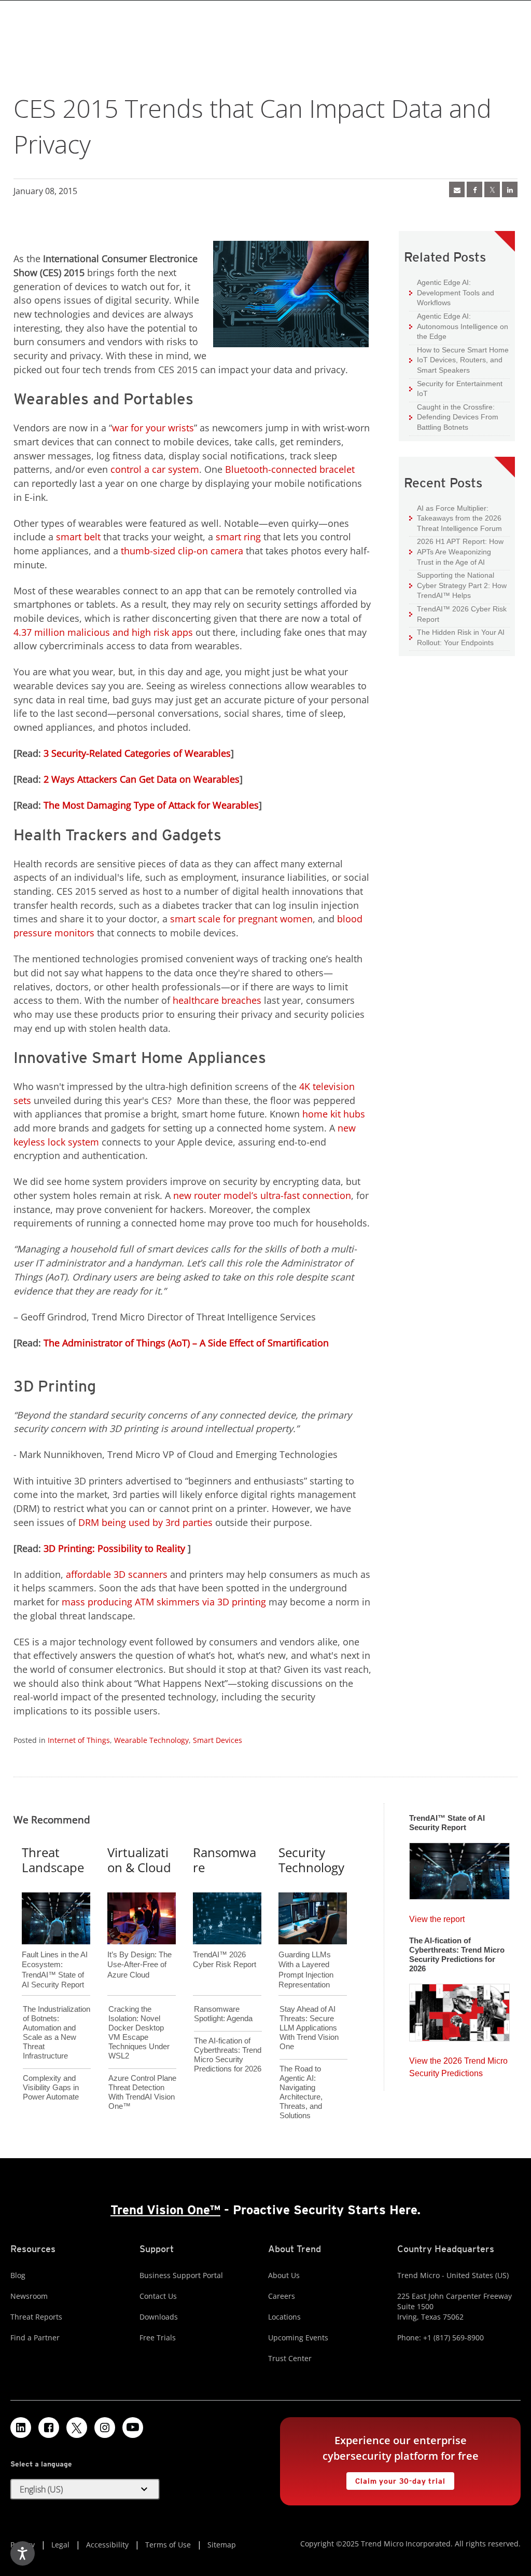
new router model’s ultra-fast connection (262, 1195)
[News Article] (457, 189)
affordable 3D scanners (117, 1574)
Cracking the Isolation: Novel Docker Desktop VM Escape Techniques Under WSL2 (139, 2032)
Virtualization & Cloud (139, 1860)
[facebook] (474, 189)
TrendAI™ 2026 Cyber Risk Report (462, 614)
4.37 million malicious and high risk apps (103, 632)
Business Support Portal (181, 2275)
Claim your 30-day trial (396, 2479)
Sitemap (222, 2545)
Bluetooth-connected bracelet (290, 469)
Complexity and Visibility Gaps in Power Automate (51, 2087)
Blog (18, 2275)
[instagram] (105, 2428)
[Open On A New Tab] (492, 189)
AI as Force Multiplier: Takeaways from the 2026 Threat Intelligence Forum (456, 518)
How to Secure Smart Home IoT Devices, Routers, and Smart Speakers (459, 360)
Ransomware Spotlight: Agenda (223, 2014)
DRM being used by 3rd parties (145, 1522)
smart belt (78, 537)
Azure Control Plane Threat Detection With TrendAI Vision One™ (142, 2092)
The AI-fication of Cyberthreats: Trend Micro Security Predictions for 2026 (228, 2055)
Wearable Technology (151, 1740)
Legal (60, 2545)
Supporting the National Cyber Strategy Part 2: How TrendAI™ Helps (458, 585)
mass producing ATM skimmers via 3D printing (164, 1602)
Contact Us (158, 2296)
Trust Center (290, 2358)
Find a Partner (35, 2338)
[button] (85, 2489)
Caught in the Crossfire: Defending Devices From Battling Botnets (454, 417)
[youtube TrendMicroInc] (133, 2428)
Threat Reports (36, 2317)
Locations (284, 2317)
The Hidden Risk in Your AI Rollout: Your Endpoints (457, 637)
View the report (437, 1917)
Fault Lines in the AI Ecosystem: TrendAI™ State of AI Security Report (55, 1953)
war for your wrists (153, 428)
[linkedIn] (510, 189)
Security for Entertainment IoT (456, 389)
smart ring (238, 537)
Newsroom (29, 2296)
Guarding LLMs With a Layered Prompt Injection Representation (306, 1953)
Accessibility (107, 2545)
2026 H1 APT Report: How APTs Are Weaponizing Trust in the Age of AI (456, 551)
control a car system (155, 469)
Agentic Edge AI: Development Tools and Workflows (452, 292)
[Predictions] (459, 2009)
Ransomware (225, 1860)
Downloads (159, 2317)
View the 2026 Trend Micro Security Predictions (458, 2064)
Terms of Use (168, 2545)
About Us (284, 2275)
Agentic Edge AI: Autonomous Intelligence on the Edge (459, 326)
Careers (282, 2296)
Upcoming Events (298, 2338)
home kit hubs (334, 1114)
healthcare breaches (217, 1000)
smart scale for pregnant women (241, 919)
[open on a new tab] (77, 2428)
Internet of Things (79, 1740)
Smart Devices (218, 1740)
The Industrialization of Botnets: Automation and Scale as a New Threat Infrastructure (57, 2032)
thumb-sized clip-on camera (182, 551)
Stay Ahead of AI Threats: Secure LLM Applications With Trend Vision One (309, 2028)
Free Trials (158, 2338)
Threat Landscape (53, 1860)
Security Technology (311, 1860)
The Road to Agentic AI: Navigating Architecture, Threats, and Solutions (301, 2092)
